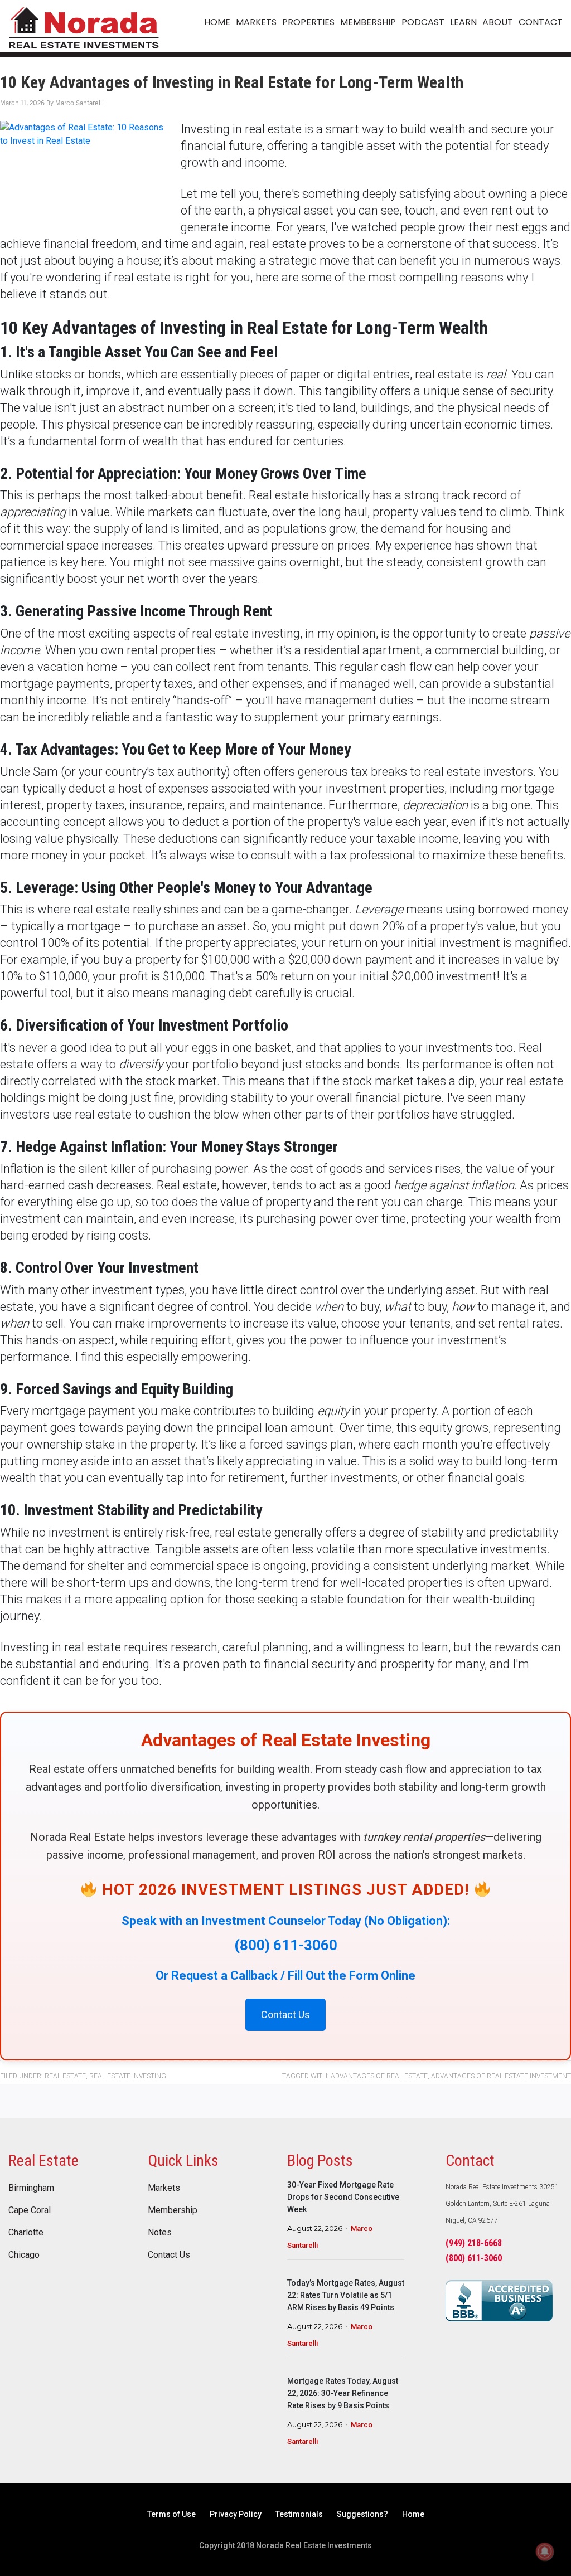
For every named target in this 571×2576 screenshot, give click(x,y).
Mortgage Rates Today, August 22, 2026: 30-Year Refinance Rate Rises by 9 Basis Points (343, 2393)
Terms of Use (171, 2514)
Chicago (24, 2255)
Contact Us (169, 2255)
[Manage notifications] (545, 2551)
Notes (160, 2233)
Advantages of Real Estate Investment (501, 2076)
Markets (164, 2188)
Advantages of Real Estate (379, 2076)
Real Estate (65, 2076)
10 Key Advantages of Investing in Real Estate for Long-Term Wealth (232, 82)
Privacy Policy (236, 2514)
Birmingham (31, 2188)
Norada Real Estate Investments (84, 26)
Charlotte (26, 2233)
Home (413, 2514)
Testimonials (299, 2514)
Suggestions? (362, 2514)
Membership (173, 2210)
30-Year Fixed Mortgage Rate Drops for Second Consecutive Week (343, 2197)
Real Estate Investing (128, 2076)
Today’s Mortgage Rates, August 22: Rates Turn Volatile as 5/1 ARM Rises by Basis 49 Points (346, 2295)
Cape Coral (30, 2210)
